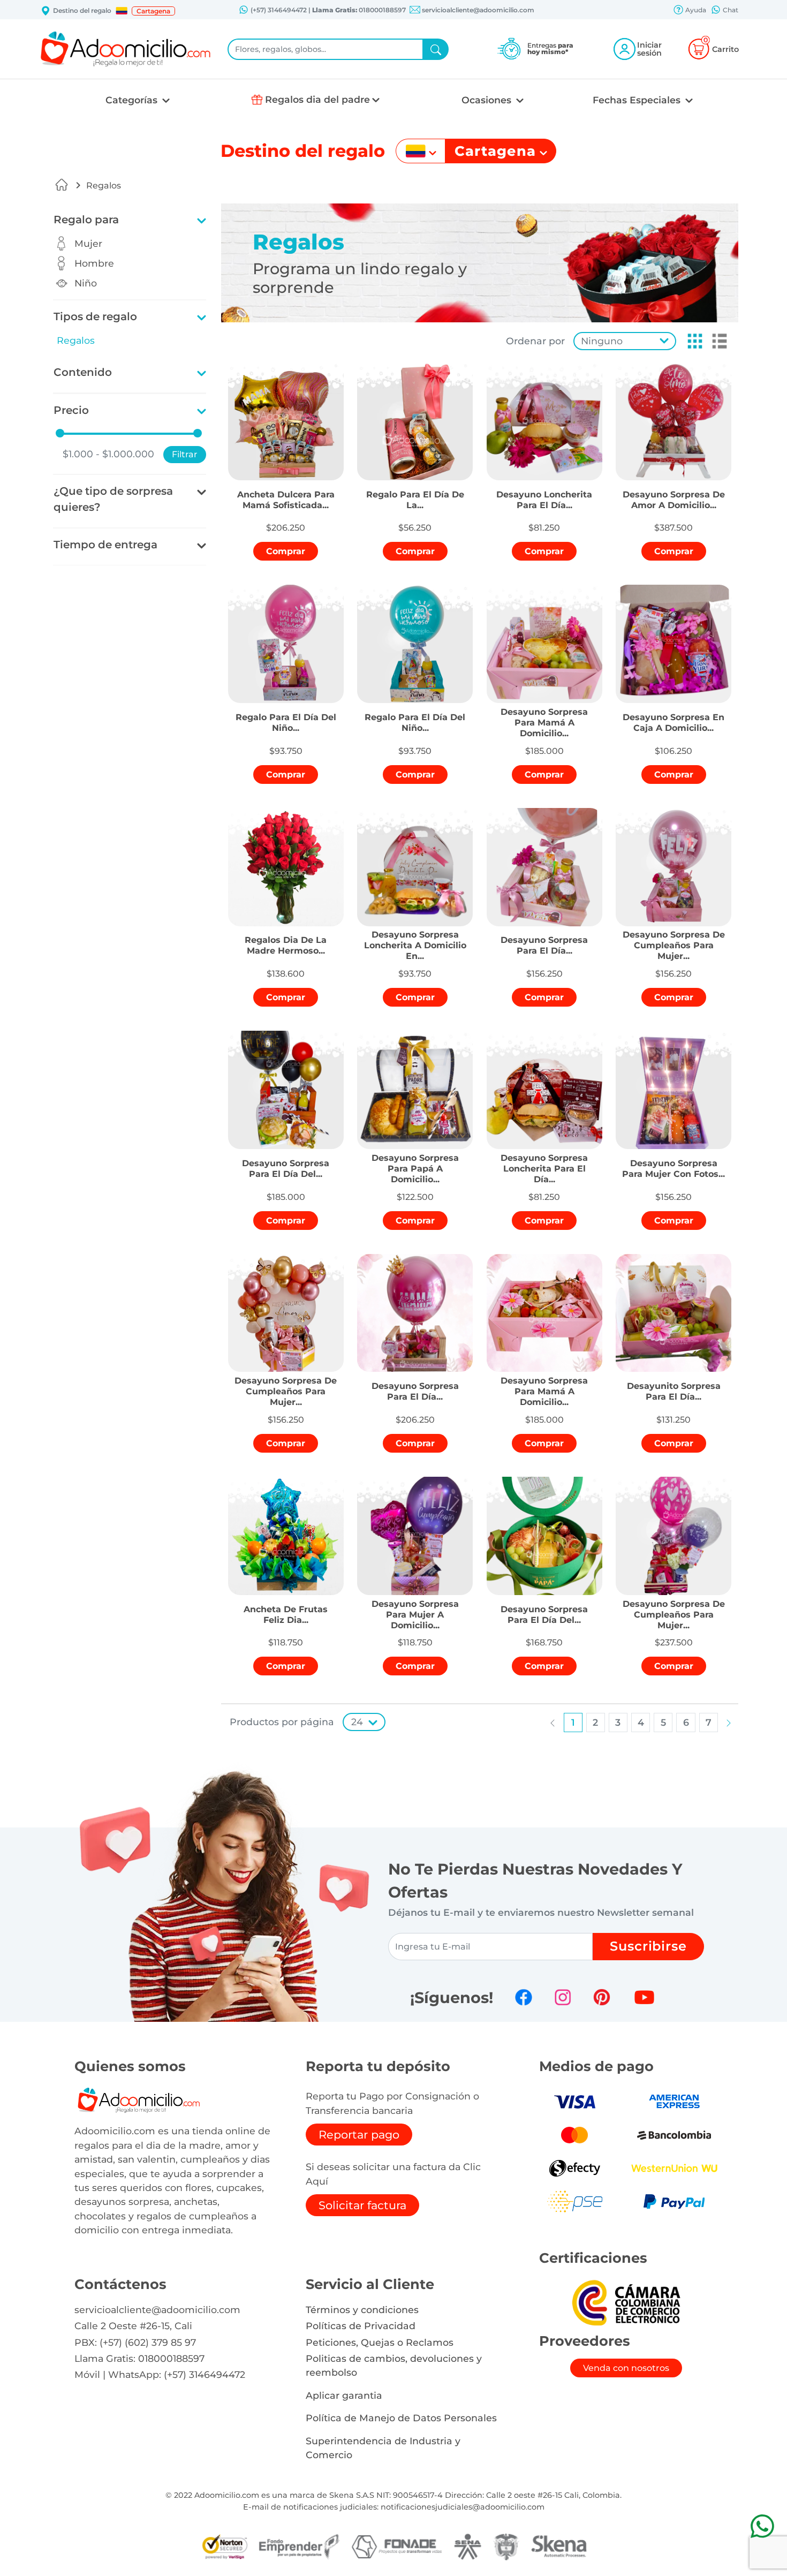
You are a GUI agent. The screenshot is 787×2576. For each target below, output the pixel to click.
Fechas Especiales (638, 100)
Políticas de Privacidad (361, 2326)
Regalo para (86, 220)
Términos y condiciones (362, 2310)
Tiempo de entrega (105, 545)
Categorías (133, 100)
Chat (730, 10)
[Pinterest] (602, 1997)
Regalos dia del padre (317, 99)
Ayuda (695, 10)
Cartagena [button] (153, 11)
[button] (122, 11)
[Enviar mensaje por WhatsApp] (762, 2526)
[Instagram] (563, 1997)
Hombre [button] (94, 263)
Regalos (104, 186)
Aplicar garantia (344, 2395)
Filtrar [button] (185, 454)
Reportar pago (359, 2135)
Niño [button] (86, 283)
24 (357, 1722)
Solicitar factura (362, 2205)
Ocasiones (488, 100)
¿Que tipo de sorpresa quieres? (113, 499)
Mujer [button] (88, 243)
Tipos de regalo (95, 316)
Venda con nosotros (626, 2368)
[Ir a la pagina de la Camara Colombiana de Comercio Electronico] (626, 2302)
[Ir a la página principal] (62, 185)
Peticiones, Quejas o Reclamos (380, 2342)
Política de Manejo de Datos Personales (401, 2418)
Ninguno (602, 341)
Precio (71, 410)
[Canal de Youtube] (644, 1997)
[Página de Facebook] (524, 1997)
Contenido (83, 372)
